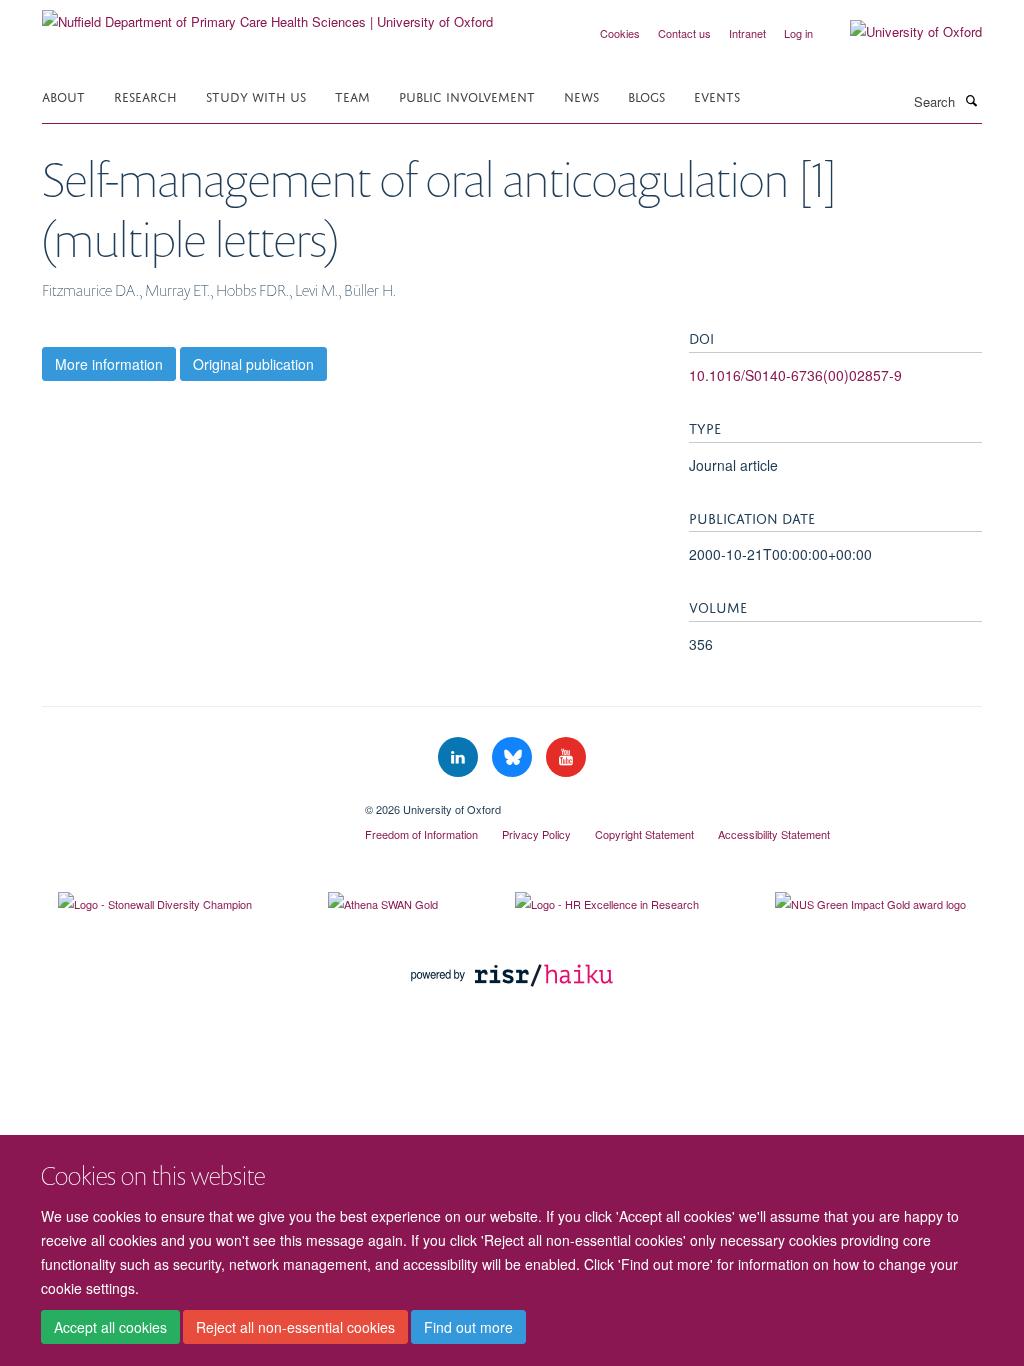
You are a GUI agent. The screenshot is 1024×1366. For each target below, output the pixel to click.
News (581, 95)
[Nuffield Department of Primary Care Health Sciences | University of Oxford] (267, 14)
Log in (798, 33)
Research (145, 95)
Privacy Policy (536, 834)
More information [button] (109, 364)
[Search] (971, 100)
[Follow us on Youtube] (566, 757)
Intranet (747, 33)
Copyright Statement (644, 834)
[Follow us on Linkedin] (460, 757)
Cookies (620, 33)
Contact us (684, 33)
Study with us (256, 95)
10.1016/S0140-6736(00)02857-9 (795, 375)
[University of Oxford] (901, 32)
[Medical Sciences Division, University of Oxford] (188, 802)
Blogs (646, 95)
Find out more (468, 1327)
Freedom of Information (421, 834)
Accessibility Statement (774, 834)
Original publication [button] (253, 364)
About (63, 95)
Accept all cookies (110, 1327)
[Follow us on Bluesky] (514, 757)
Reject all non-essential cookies (295, 1327)
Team (352, 95)
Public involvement (467, 95)
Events (717, 95)
